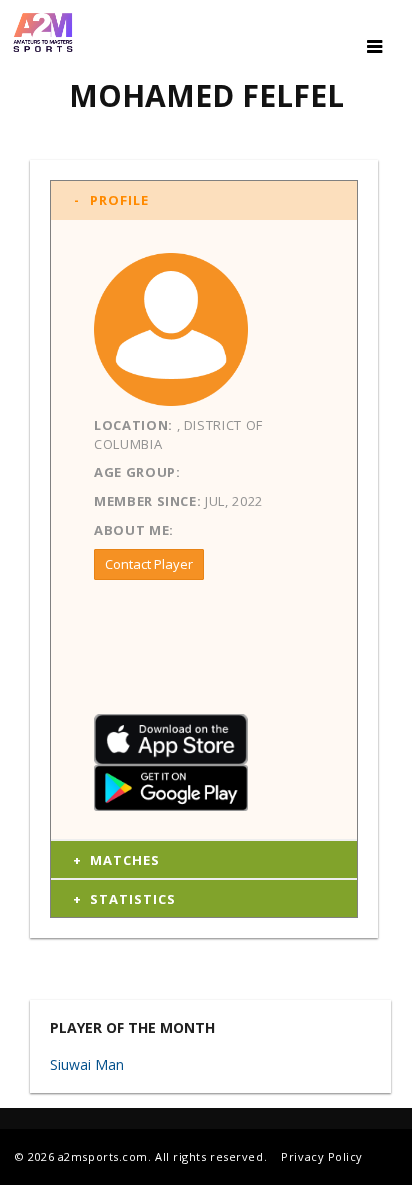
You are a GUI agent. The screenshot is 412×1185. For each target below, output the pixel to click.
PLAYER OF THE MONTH (132, 1028)
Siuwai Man (87, 1064)
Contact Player (149, 564)
